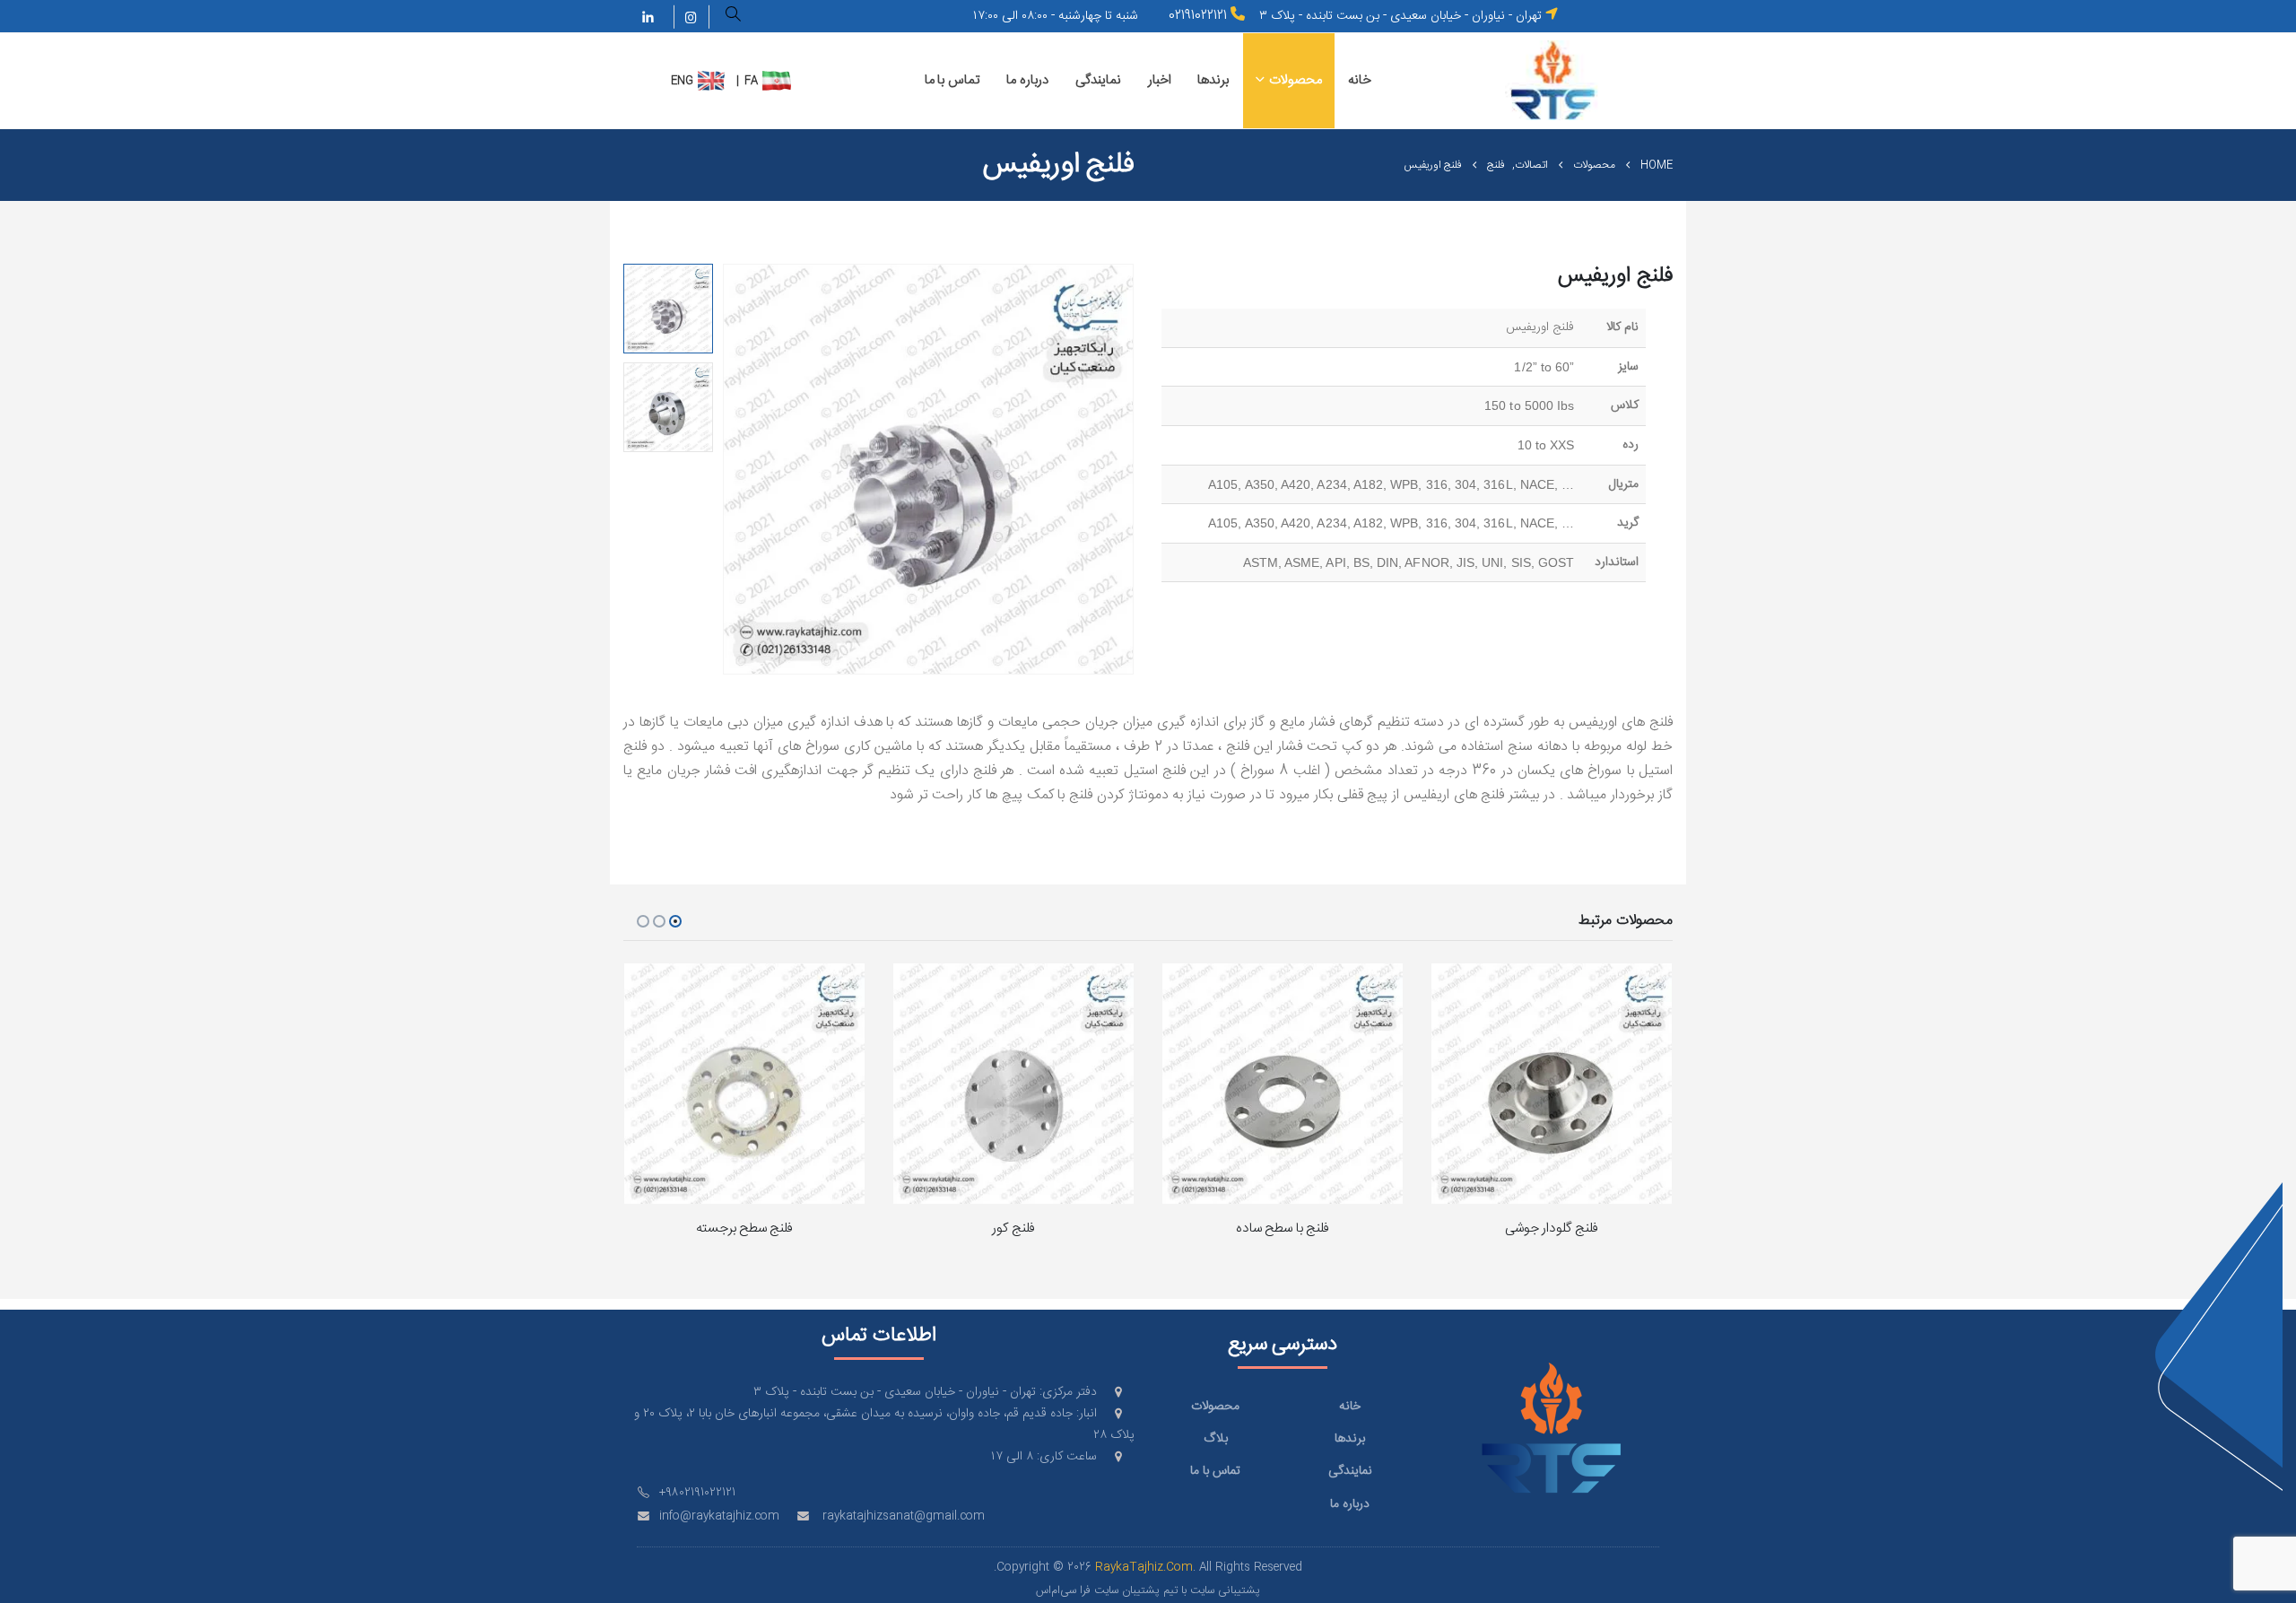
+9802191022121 (697, 1493)
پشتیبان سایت (1127, 1591)
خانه (1360, 80)
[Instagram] (691, 17)
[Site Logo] (1553, 80)
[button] (734, 17)
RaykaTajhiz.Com (1144, 1568)
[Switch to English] (712, 81)
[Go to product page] (1552, 1084)
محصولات (1296, 80)
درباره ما (1027, 80)
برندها (1213, 80)
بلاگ (1216, 1439)
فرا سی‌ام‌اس (1063, 1591)
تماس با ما (952, 80)
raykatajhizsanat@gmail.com (904, 1516)
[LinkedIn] (648, 17)
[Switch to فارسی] (777, 81)
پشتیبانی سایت (1225, 1591)
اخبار (1160, 80)
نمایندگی (1098, 80)
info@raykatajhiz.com (719, 1516)
